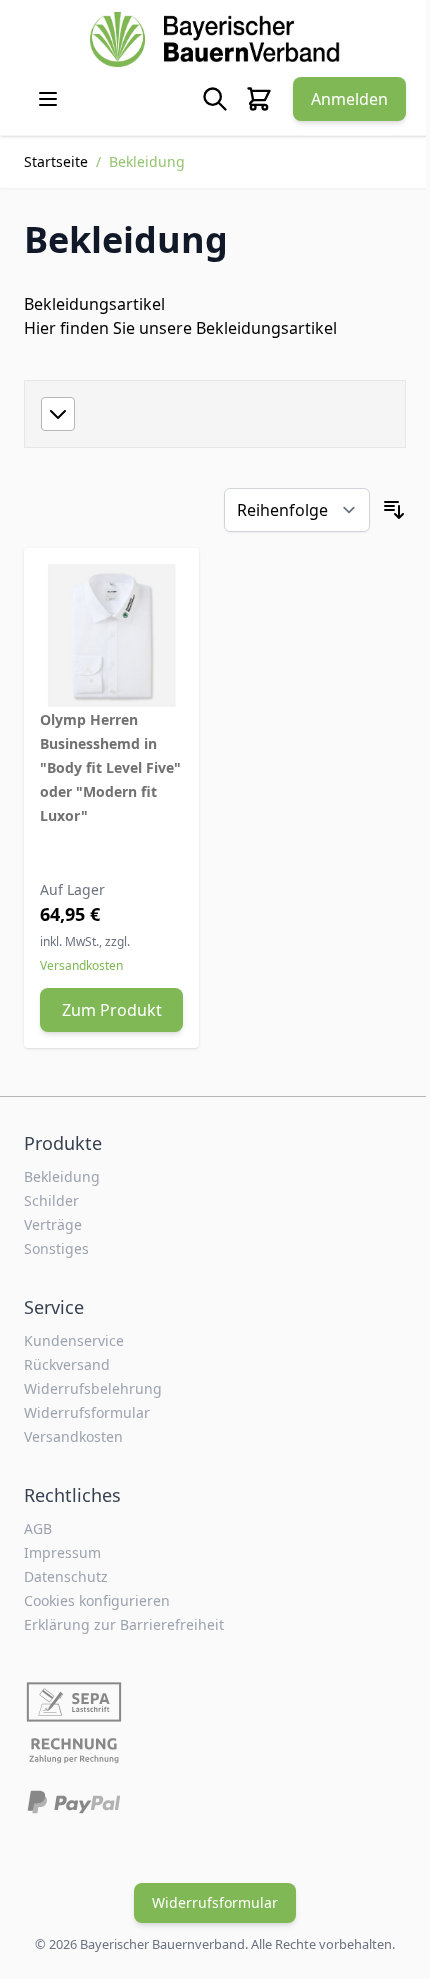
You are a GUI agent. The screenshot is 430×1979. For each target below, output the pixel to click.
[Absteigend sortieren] (394, 510)
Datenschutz (66, 1576)
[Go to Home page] (215, 39)
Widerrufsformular (87, 1412)
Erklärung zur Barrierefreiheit (124, 1624)
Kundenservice (74, 1340)
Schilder (51, 1200)
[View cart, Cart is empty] (259, 99)
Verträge (53, 1224)
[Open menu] (48, 99)
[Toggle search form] (215, 99)
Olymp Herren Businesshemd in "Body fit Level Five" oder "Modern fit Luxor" (110, 767)
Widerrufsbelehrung (93, 1388)
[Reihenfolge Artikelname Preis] (297, 510)
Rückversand (67, 1364)
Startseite (56, 161)
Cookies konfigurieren (97, 1600)
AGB (38, 1528)
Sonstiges (56, 1248)
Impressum (62, 1552)
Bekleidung (62, 1176)
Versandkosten (81, 965)
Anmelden (349, 99)
